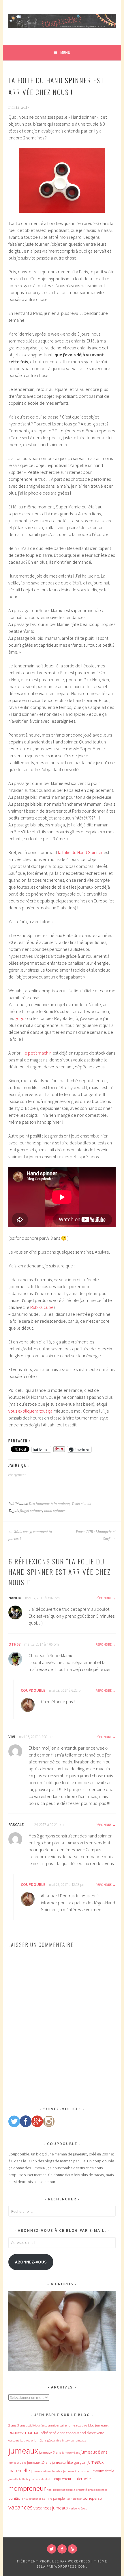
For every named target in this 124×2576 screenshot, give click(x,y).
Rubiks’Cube (42, 1307)
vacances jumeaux (51, 2508)
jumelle (13, 2479)
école (84, 2508)
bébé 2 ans (57, 2433)
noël (49, 2490)
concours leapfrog (19, 2440)
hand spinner (55, 1511)
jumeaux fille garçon (69, 2462)
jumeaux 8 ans (94, 2452)
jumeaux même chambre (47, 2471)
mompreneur (27, 2488)
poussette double (64, 2490)
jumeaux (23, 2451)
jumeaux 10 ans (39, 2462)
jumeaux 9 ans (17, 2463)
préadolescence (98, 2490)
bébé (44, 2433)
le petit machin (37, 1053)
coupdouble (33, 1690)
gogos (21, 1018)
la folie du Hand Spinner (80, 852)
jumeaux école (102, 2471)
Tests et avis (81, 1504)
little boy (25, 2479)
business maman (24, 2432)
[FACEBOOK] (62, 2549)
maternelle (81, 2479)
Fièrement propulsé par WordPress (54, 2561)
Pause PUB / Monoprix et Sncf (96, 1535)
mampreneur (60, 2479)
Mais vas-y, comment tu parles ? (30, 1535)
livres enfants (40, 2479)
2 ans (12, 2425)
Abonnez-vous (31, 2262)
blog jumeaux (98, 2425)
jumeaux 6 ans (71, 2453)
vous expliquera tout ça (30, 1411)
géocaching (54, 2440)
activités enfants (37, 2425)
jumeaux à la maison (76, 2471)
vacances (20, 2507)
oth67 (14, 1644)
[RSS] (72, 2549)
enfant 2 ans (39, 2440)
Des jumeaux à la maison (49, 1504)
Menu (65, 52)
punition (16, 2498)
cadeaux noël (76, 2433)
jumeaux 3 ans (50, 2452)
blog (84, 2425)
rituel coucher (32, 2499)
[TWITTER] (52, 2549)
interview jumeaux (74, 2440)
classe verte (95, 2433)
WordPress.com (70, 2566)
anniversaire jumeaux (64, 2425)
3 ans (21, 2425)
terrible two (74, 2499)
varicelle (75, 2508)
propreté (81, 2490)
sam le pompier (54, 2498)
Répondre (104, 1598)
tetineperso (92, 2498)
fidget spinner (31, 1511)
